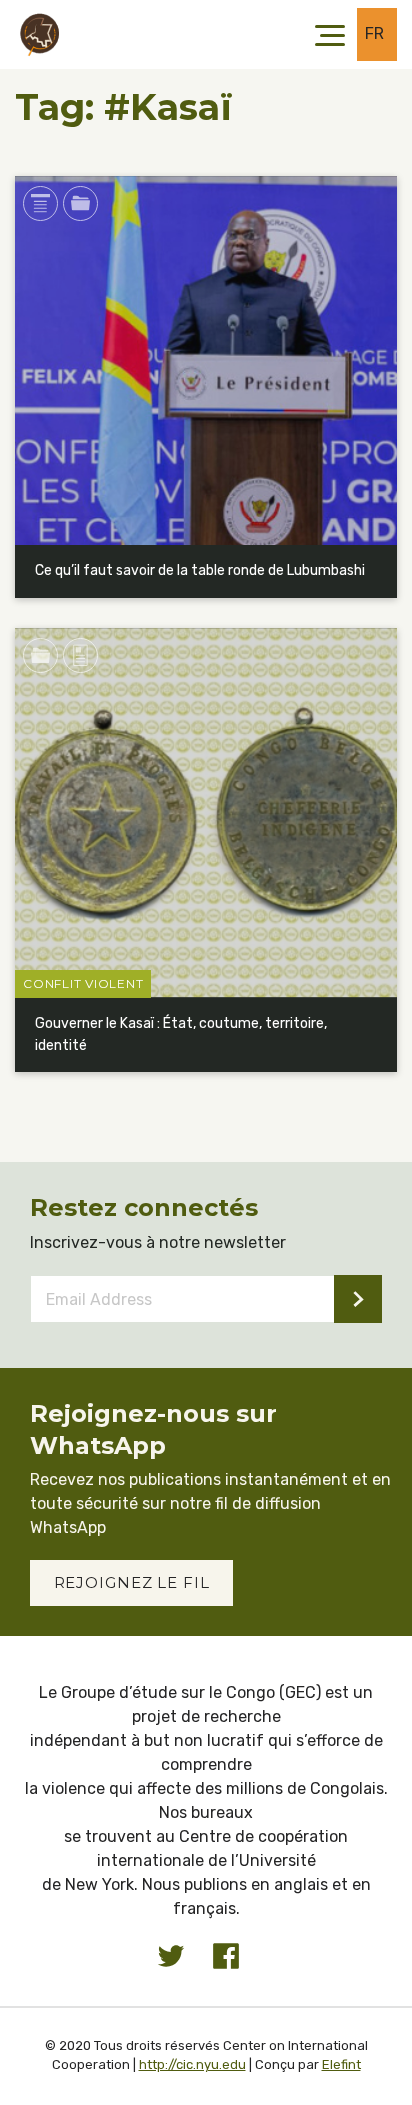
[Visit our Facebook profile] (226, 1956)
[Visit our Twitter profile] (171, 1956)
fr (375, 33)
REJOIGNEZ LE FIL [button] (132, 1582)
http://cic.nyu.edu (192, 2064)
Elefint (341, 2064)
